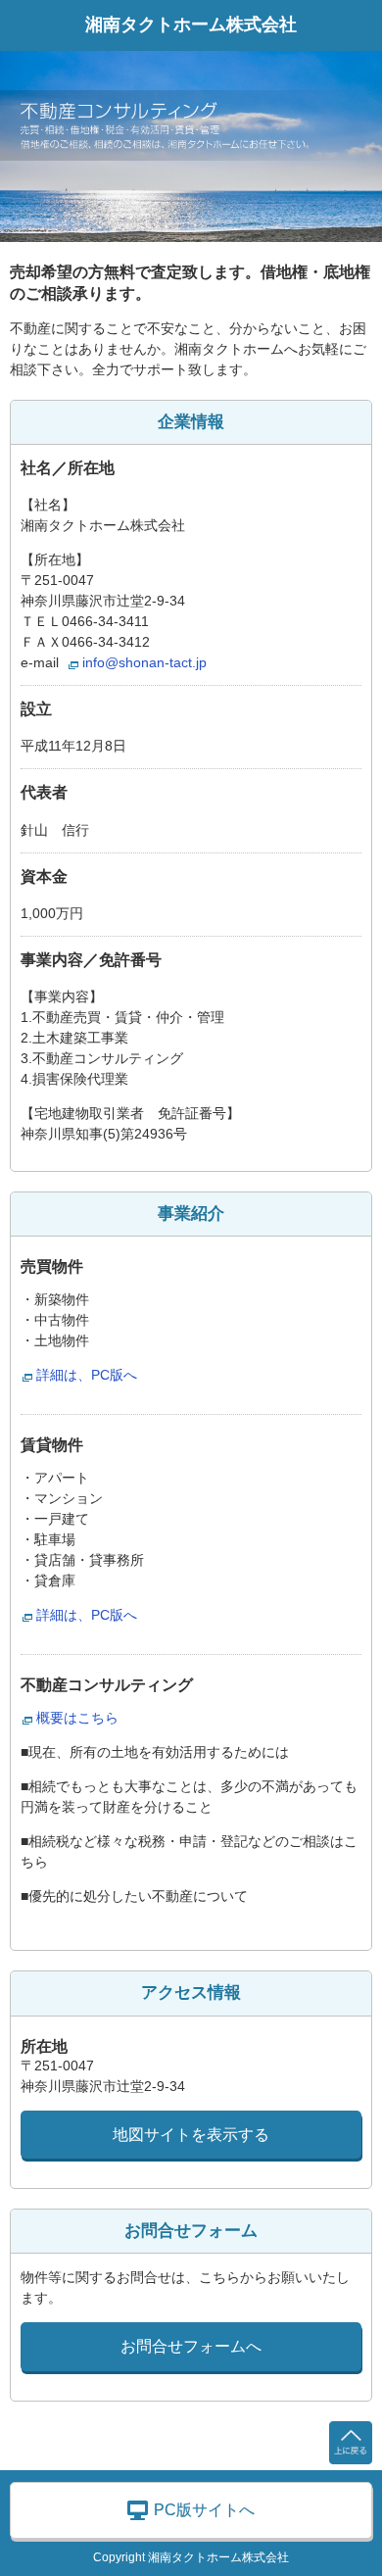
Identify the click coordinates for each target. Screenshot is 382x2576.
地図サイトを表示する (191, 2135)
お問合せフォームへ (191, 2346)
